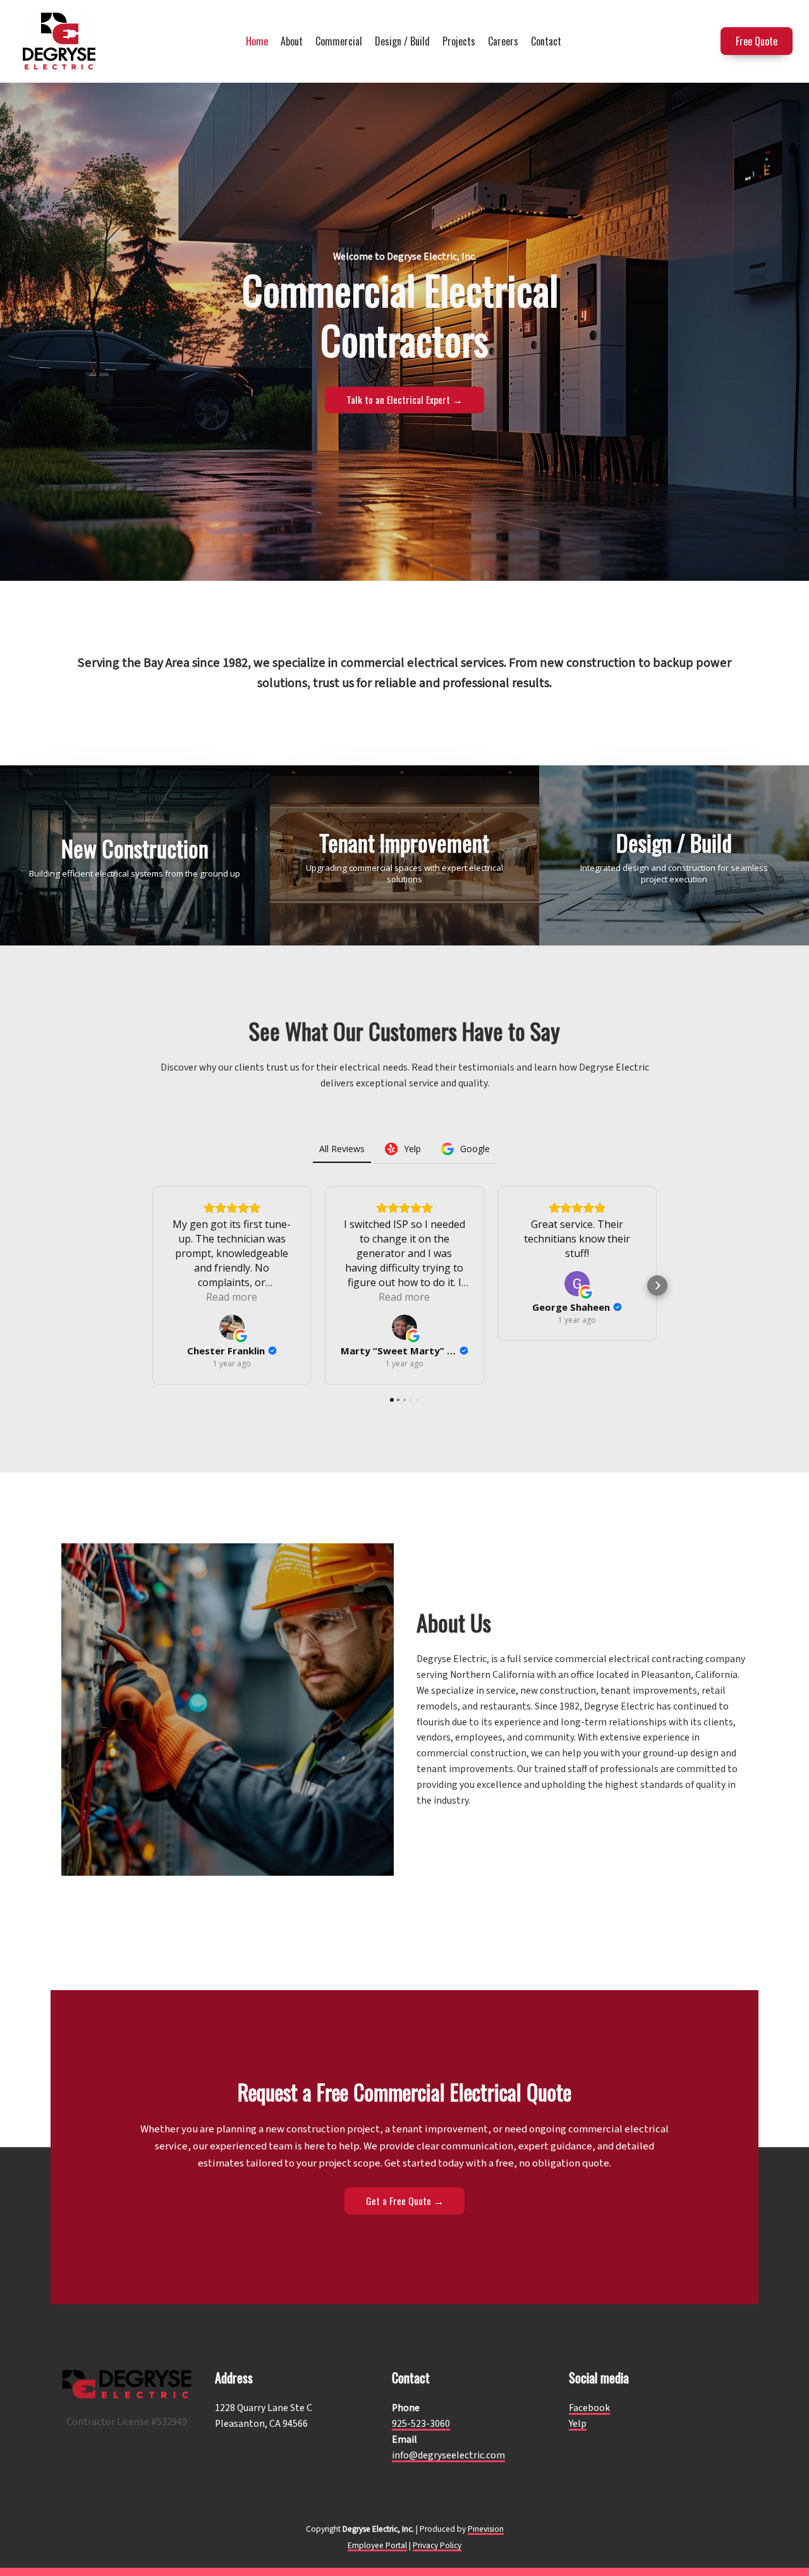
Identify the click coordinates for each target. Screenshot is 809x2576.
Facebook (589, 2408)
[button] (152, 1285)
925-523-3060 (421, 2424)
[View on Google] (232, 1327)
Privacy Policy (437, 2545)
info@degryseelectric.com (448, 2455)
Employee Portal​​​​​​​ (377, 2545)
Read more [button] (232, 1297)
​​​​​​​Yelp (578, 2424)
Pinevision (486, 2529)
